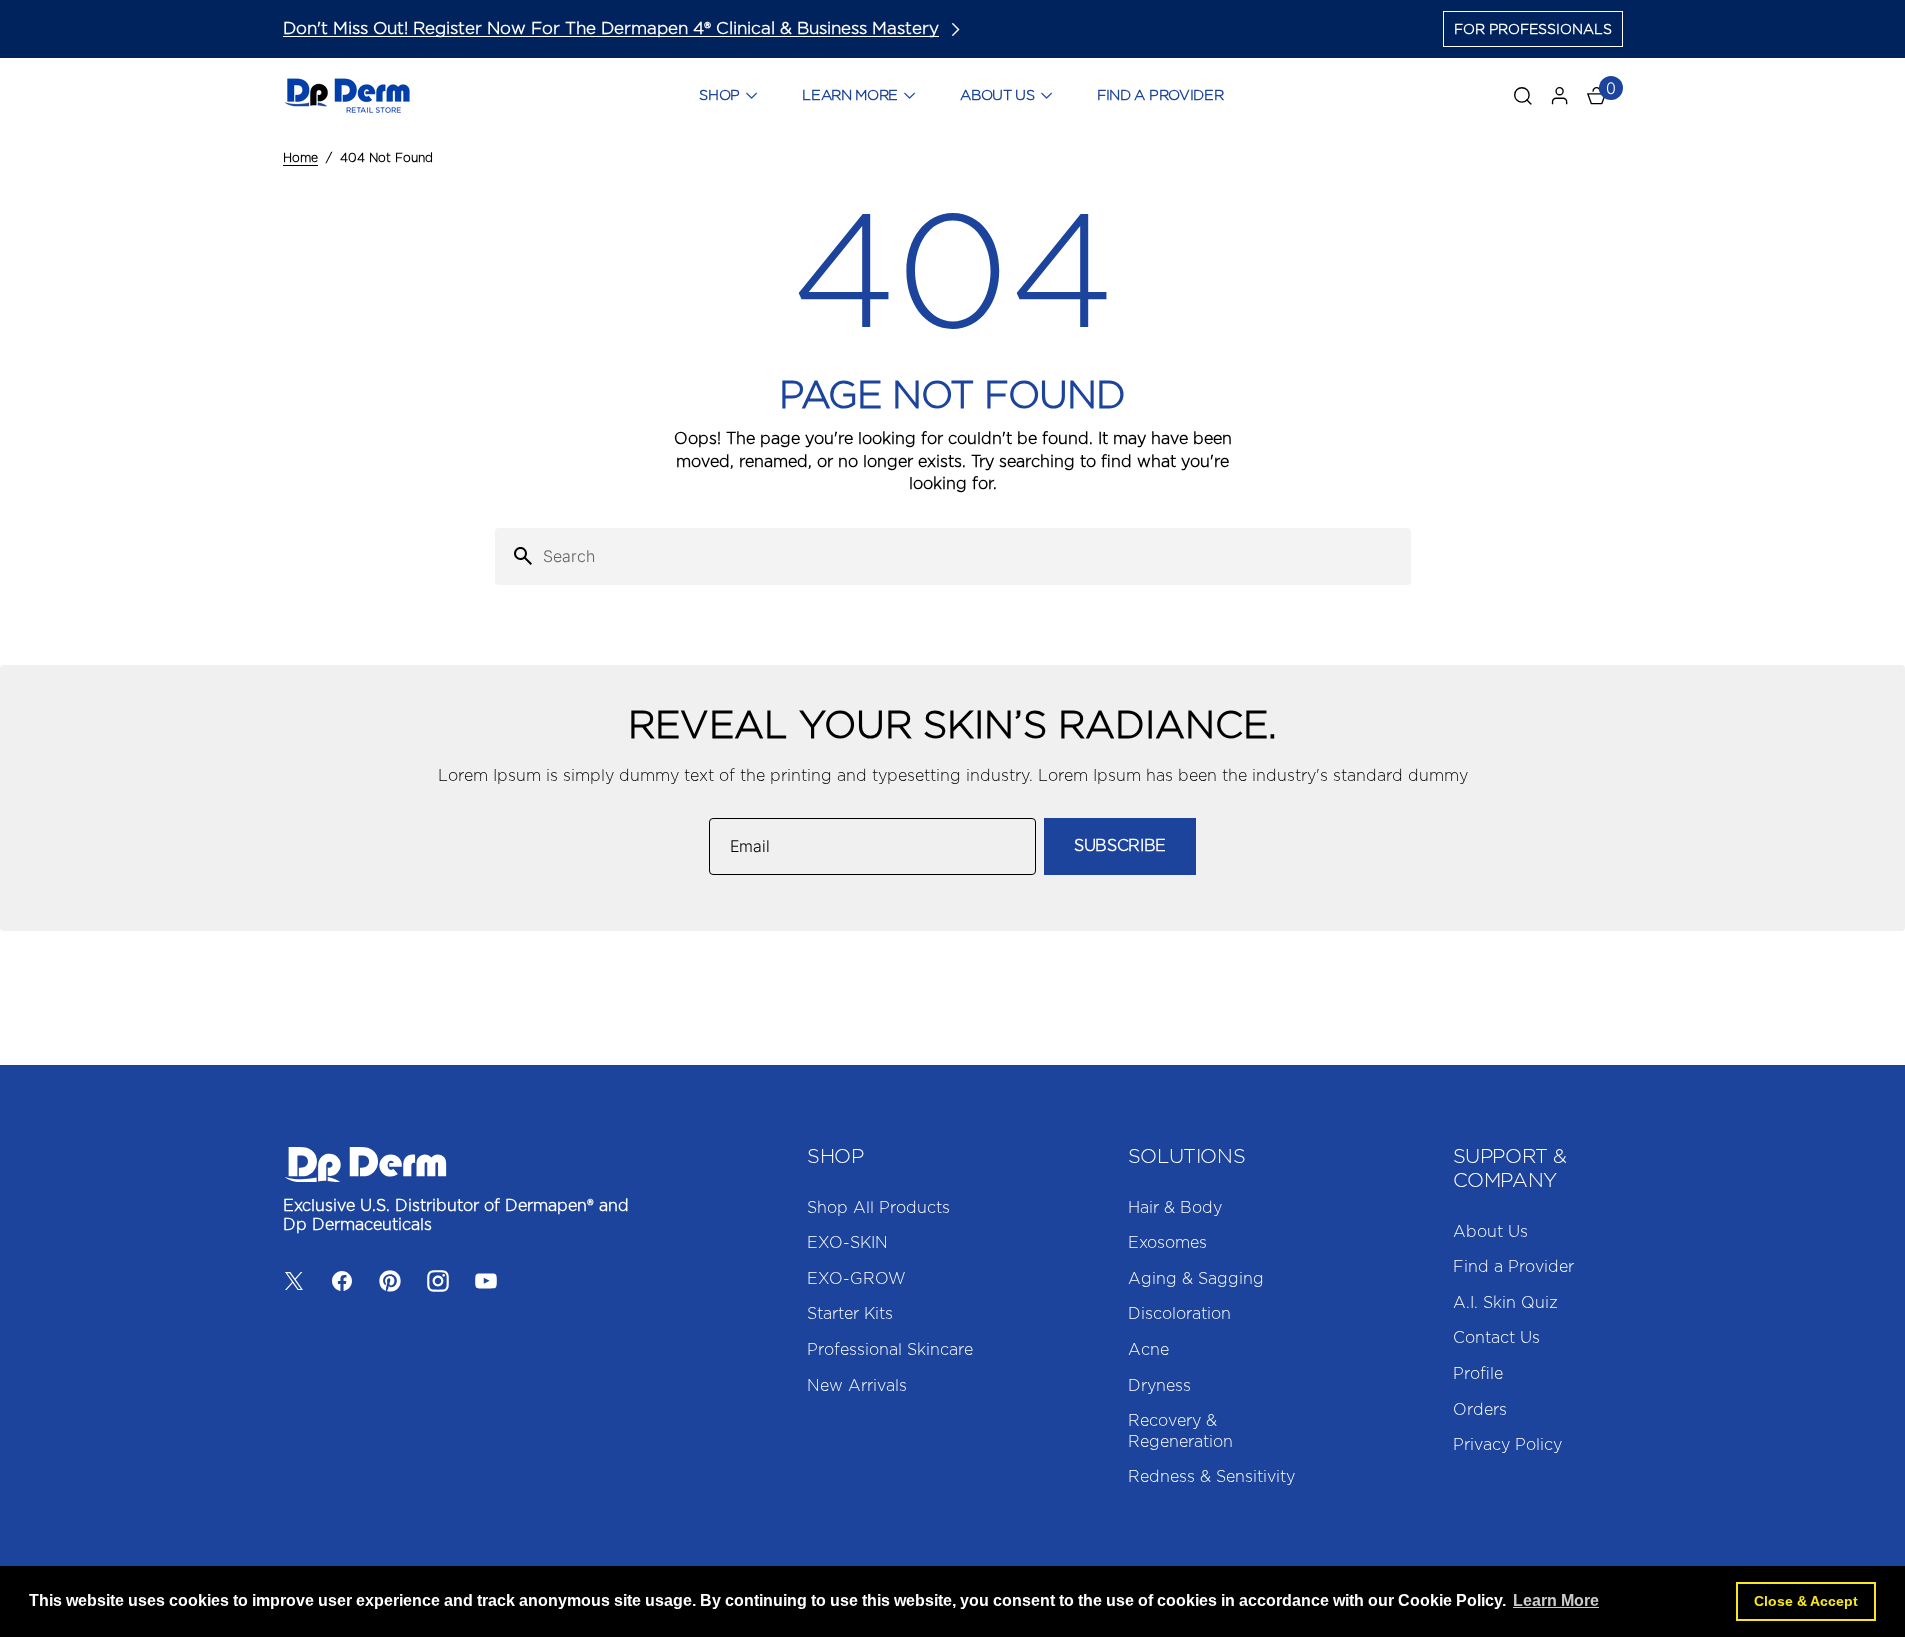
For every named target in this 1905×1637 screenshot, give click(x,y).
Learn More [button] (1556, 1600)
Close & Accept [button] (1806, 1601)
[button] (1560, 96)
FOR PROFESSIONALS (1533, 30)
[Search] (515, 556)
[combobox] (973, 556)
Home (300, 158)
